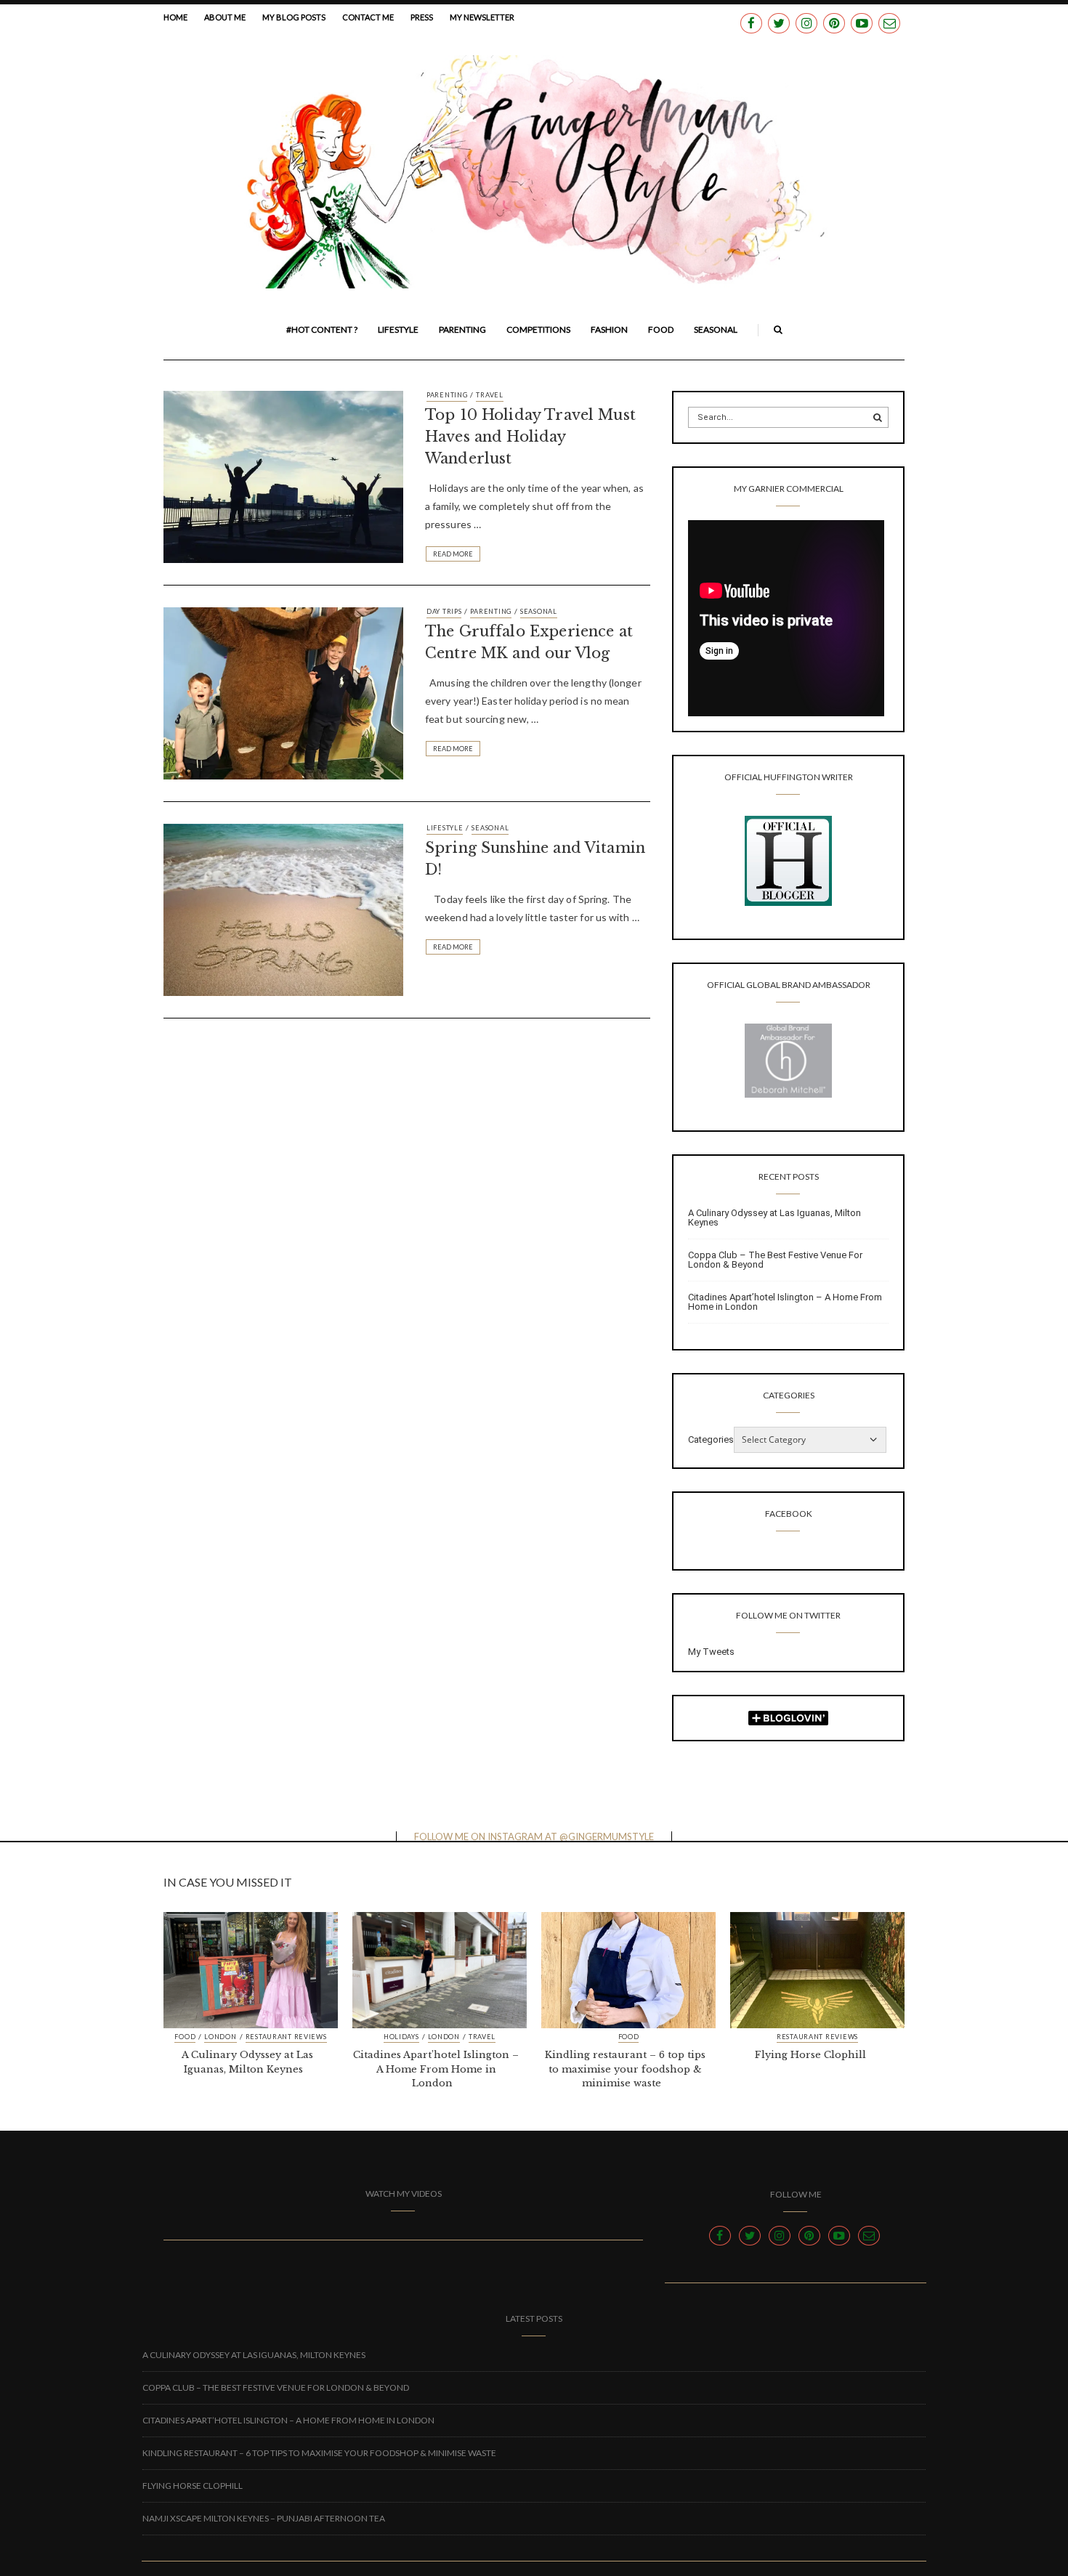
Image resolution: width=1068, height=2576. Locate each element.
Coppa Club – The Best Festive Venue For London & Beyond (775, 1260)
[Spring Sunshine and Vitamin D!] (283, 909)
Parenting (462, 329)
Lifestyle (398, 329)
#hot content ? (322, 329)
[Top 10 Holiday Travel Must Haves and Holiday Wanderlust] (283, 476)
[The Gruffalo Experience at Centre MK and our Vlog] (283, 692)
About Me (225, 17)
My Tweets (711, 1652)
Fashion (609, 329)
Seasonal (716, 329)
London (220, 2037)
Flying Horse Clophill (810, 2055)
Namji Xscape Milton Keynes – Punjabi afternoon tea (264, 2518)
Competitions (538, 329)
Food (661, 329)
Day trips (444, 611)
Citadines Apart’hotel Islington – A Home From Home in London (785, 1302)
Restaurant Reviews (286, 2037)
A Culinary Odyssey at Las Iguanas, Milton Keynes (774, 1218)
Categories (711, 1439)
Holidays (401, 2037)
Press (422, 17)
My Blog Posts (294, 17)
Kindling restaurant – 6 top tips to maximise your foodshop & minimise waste (625, 2069)
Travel (489, 395)
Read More (453, 554)
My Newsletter (482, 17)
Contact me (368, 17)
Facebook (789, 1514)
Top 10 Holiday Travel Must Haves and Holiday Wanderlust (530, 437)
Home (175, 17)
